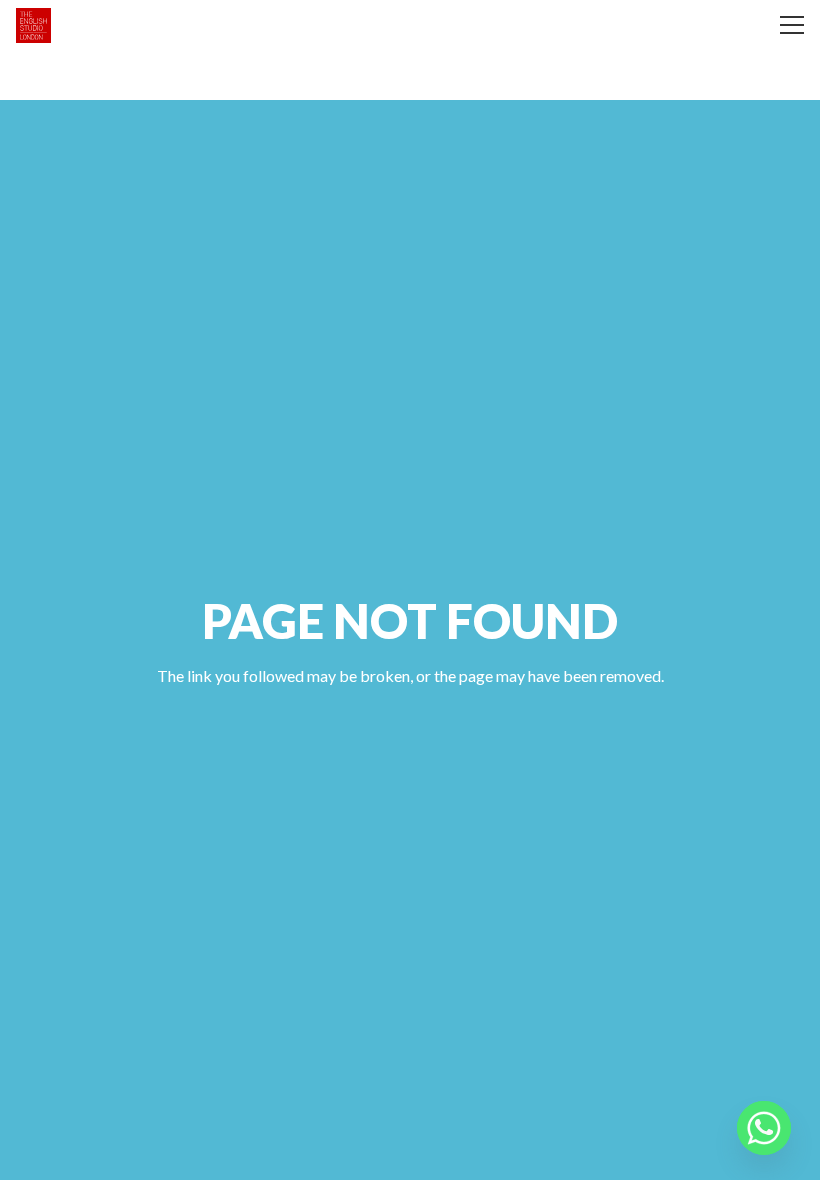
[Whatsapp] (764, 1128)
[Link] (33, 25)
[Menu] (792, 25)
